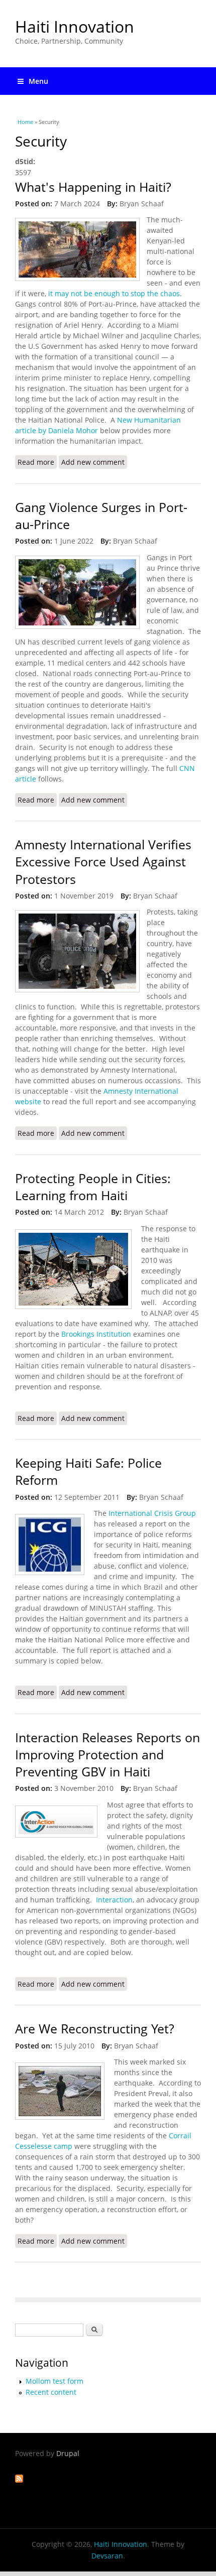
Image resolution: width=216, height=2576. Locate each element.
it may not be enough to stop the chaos (114, 293)
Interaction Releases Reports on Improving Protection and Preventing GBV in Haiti (107, 1755)
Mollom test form (55, 2381)
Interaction (113, 1900)
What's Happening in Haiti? (93, 187)
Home (25, 122)
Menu (38, 81)
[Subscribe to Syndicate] (19, 2480)
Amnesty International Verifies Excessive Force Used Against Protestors (103, 862)
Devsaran (107, 2556)
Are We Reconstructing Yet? (95, 2029)
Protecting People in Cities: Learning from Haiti (93, 1187)
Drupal (68, 2453)
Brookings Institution (96, 1334)
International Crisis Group (152, 1513)
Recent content (51, 2392)
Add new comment (93, 462)
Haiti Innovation (75, 26)
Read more (37, 462)
